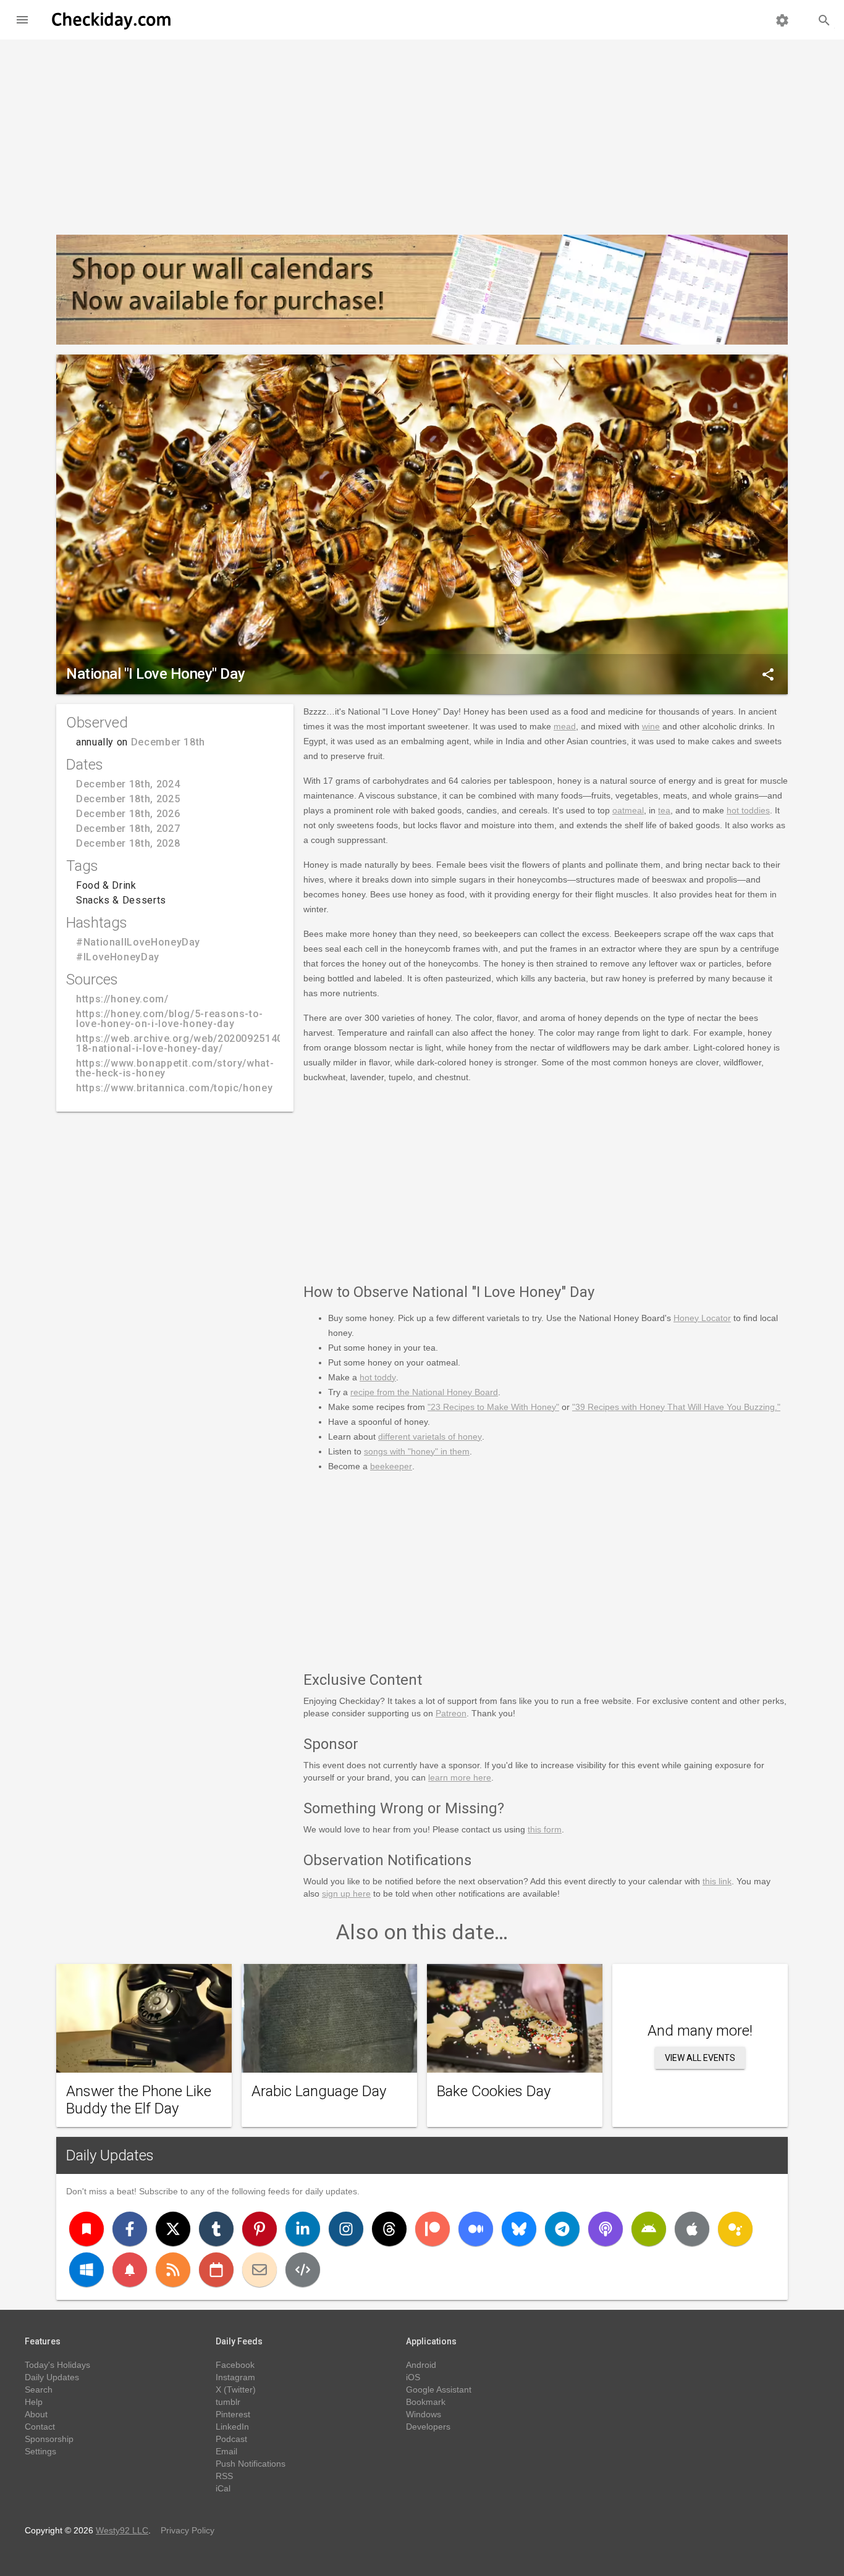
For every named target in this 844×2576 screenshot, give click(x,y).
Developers (428, 2427)
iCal (223, 2488)
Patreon (451, 1713)
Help (34, 2402)
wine (651, 726)
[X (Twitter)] (173, 2229)
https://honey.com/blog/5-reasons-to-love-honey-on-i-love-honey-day (170, 1019)
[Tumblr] (216, 2229)
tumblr (228, 2402)
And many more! (700, 2031)
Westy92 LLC (122, 2530)
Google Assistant (439, 2389)
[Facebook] (130, 2229)
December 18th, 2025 (128, 799)
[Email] (260, 2270)
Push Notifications (251, 2464)
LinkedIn (232, 2427)
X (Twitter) (236, 2389)
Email (226, 2451)
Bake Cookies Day (494, 2091)
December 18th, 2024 (128, 784)
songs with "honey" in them (417, 1451)
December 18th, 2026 (128, 814)
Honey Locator (702, 1318)
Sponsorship (49, 2439)
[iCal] (216, 2270)
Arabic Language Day (319, 2091)
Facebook (235, 2365)
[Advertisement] (422, 132)
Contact (40, 2427)
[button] (22, 20)
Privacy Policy (188, 2530)
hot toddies (748, 810)
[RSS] (173, 2270)
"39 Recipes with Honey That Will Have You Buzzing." (676, 1407)
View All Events (700, 2058)
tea (664, 810)
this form (545, 1829)
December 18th (168, 742)
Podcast (231, 2439)
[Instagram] (346, 2229)
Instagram (235, 2377)
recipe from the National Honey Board (424, 1392)
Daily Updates (110, 2155)
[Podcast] (606, 2229)
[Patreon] (433, 2229)
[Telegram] (562, 2229)
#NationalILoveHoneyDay (138, 942)
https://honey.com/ (122, 999)
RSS (224, 2476)
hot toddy (378, 1377)
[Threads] (389, 2229)
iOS (413, 2377)
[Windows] (87, 2270)
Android (421, 2365)
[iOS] (692, 2229)
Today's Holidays (57, 2365)
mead (565, 726)
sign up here (346, 1894)
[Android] (649, 2229)
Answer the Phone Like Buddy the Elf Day (139, 2100)
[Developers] (303, 2270)
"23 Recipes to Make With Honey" (493, 1407)
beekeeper (391, 1466)
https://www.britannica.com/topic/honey (174, 1088)
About (36, 2414)
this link (717, 1881)
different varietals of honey (430, 1437)
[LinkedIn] (303, 2229)
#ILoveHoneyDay (118, 957)
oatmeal (628, 810)
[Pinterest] (260, 2229)
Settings (40, 2451)
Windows (424, 2414)
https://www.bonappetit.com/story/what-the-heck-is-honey (175, 1068)
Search (39, 2389)
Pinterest (233, 2414)
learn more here (460, 1777)
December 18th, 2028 (128, 843)
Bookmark (426, 2402)
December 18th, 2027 (128, 829)
